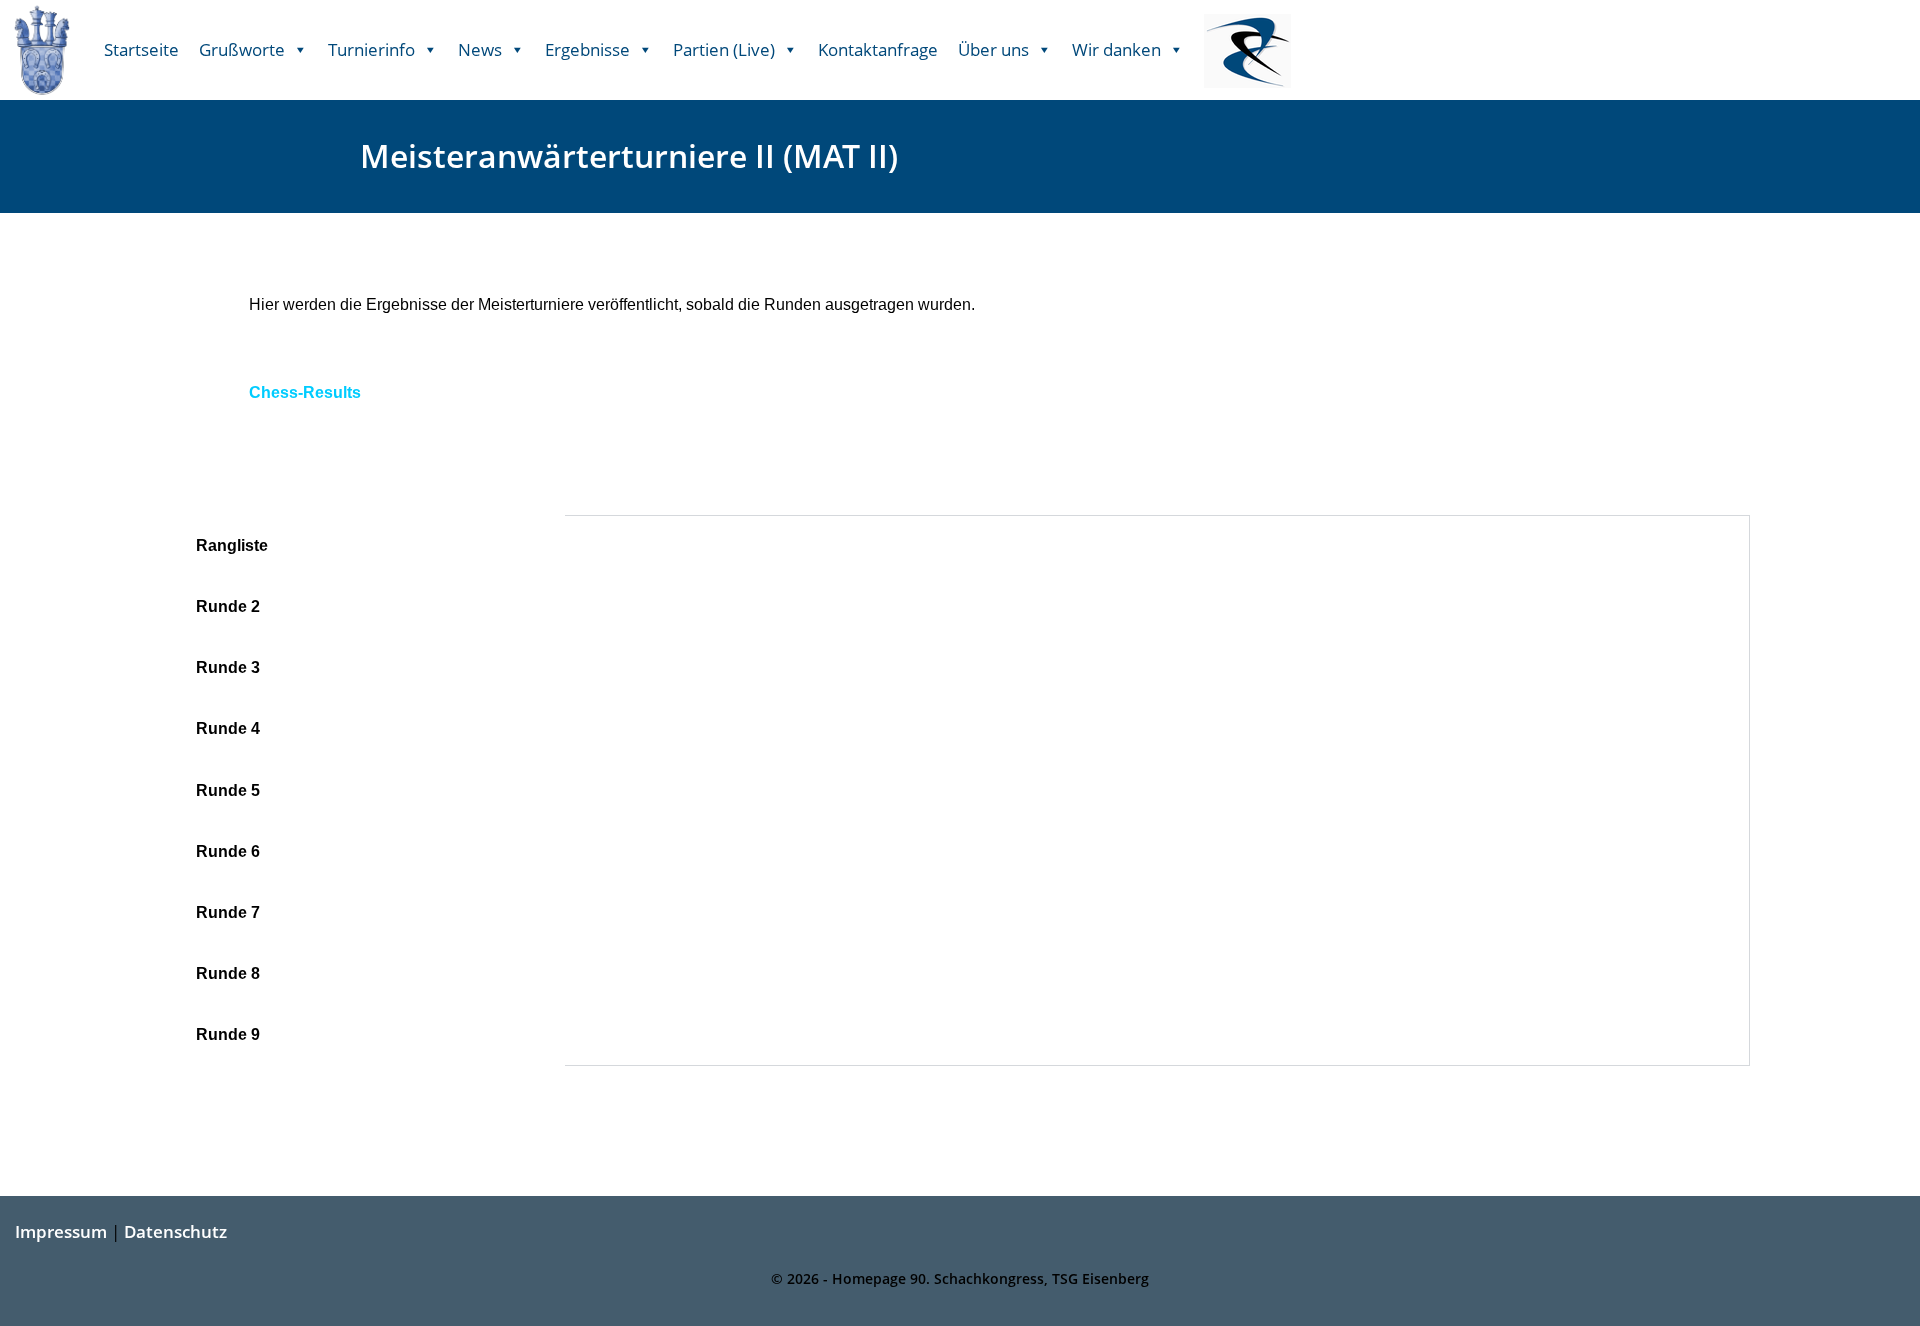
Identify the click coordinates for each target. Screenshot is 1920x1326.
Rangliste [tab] (232, 545)
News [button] (480, 49)
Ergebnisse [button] (587, 49)
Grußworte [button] (242, 49)
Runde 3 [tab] (228, 667)
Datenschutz (175, 1231)
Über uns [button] (993, 49)
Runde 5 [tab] (228, 790)
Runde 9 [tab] (228, 1034)
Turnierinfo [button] (371, 49)
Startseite (141, 49)
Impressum (61, 1231)
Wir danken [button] (1116, 49)
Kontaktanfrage (878, 49)
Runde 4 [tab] (228, 728)
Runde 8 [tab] (228, 973)
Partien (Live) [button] (724, 49)
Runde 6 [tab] (228, 851)
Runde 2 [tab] (228, 606)
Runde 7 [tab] (228, 912)
